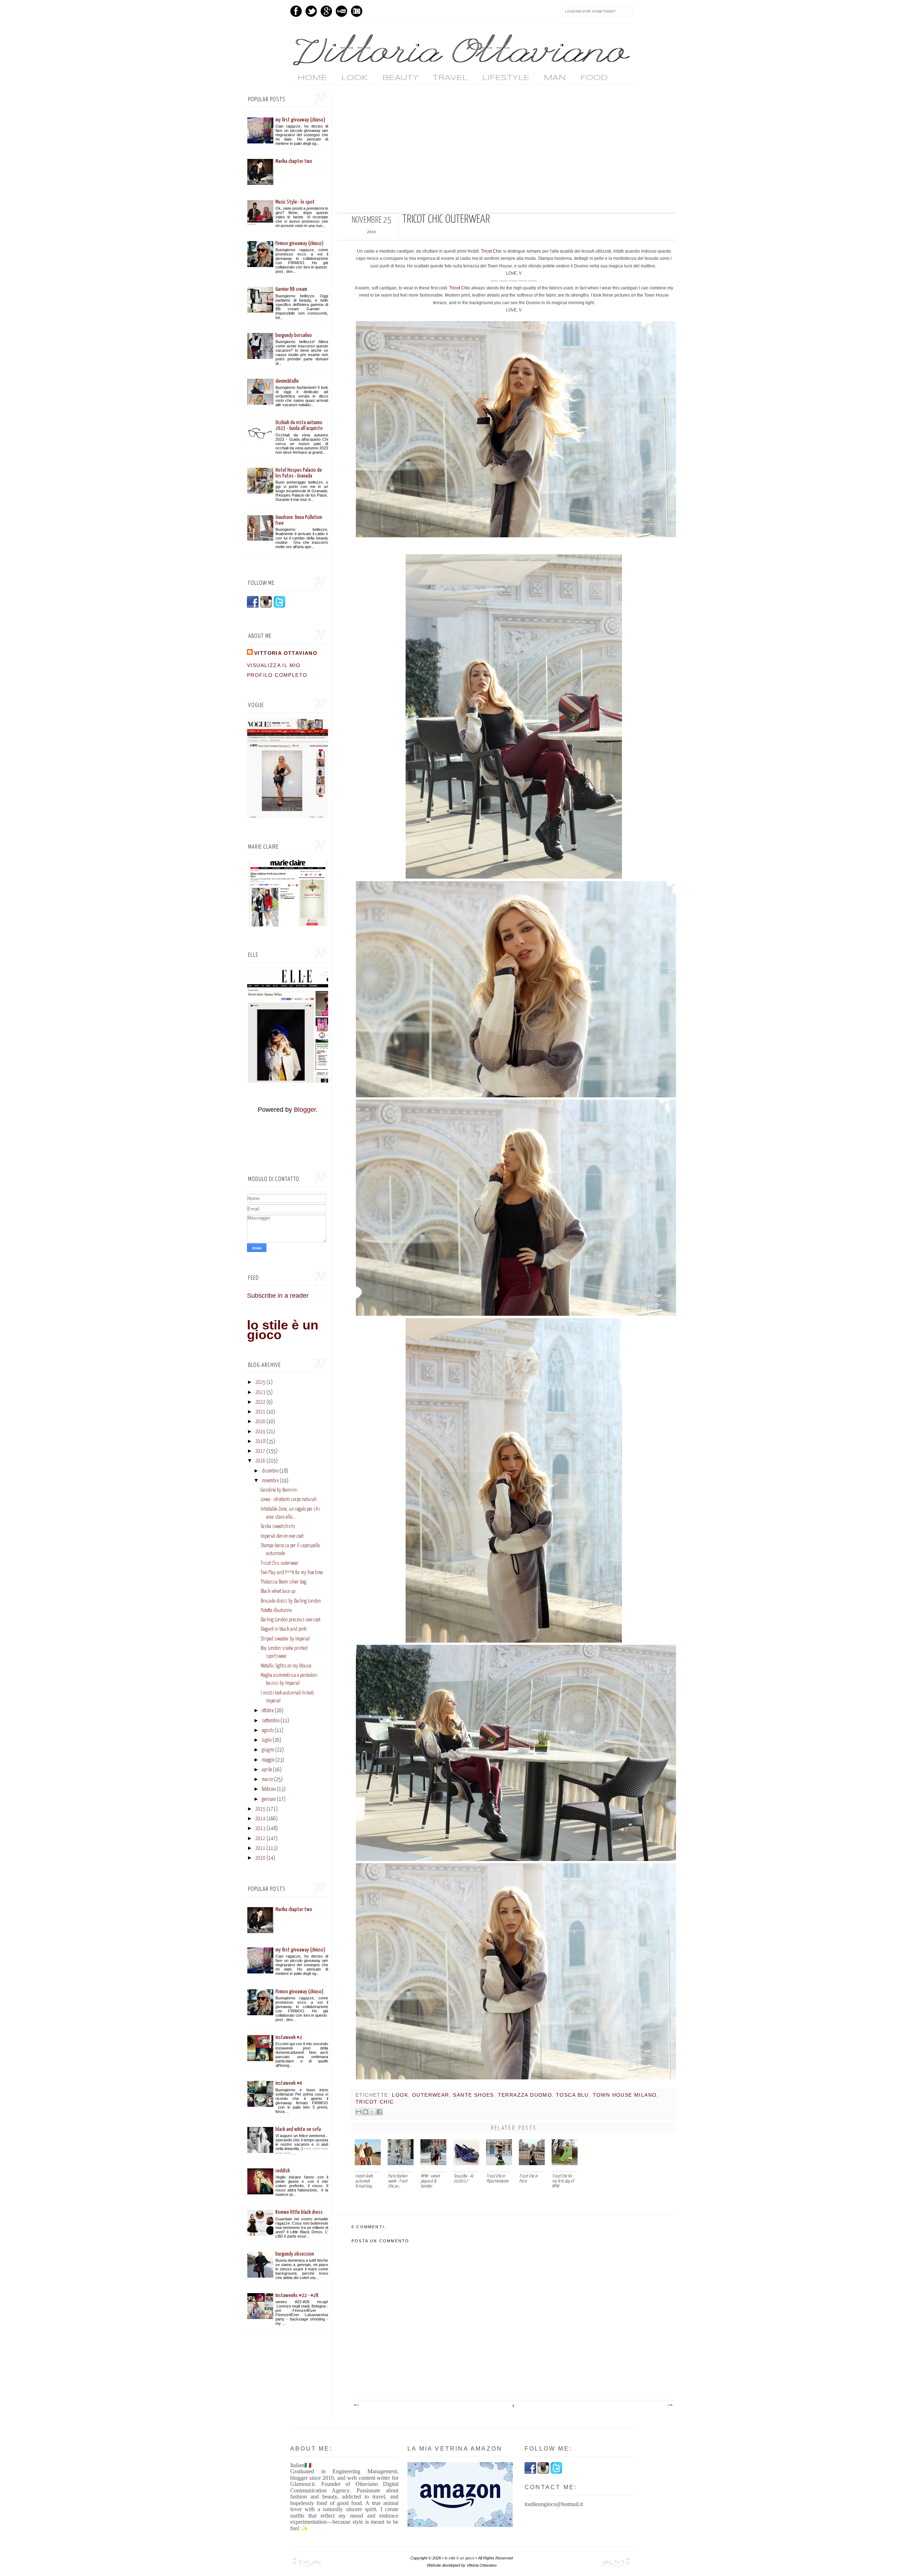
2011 (260, 1848)
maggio (268, 1760)
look (400, 2095)
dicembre (270, 1471)
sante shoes (473, 2095)
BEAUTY (400, 78)
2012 (260, 1839)
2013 (260, 1829)
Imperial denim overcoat (282, 1536)
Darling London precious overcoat (291, 1620)
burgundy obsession (295, 2254)
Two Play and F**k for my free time (292, 1573)
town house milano (625, 2095)
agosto (268, 1731)
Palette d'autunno (276, 1611)
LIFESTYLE (506, 78)
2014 (260, 1819)
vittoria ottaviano (286, 653)
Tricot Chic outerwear (280, 1563)
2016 (260, 1461)
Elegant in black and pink (284, 1629)
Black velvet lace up (278, 1591)
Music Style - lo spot (295, 202)
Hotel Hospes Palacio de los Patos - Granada (299, 473)
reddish (283, 2171)
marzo (267, 1780)
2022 (260, 1402)
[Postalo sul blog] (366, 2112)
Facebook (296, 11)
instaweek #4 (289, 2083)
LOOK (354, 78)
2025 (260, 1382)
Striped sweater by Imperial (285, 1639)
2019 (260, 1432)
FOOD (594, 78)
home (312, 78)
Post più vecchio (670, 2405)
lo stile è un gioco (283, 1330)
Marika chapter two (294, 161)
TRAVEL (450, 78)
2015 (260, 1809)
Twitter (311, 11)
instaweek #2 (289, 2037)
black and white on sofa (298, 2129)
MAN (555, 78)
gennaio (269, 1799)
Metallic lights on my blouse (286, 1666)
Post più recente (356, 2405)
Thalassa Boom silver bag (284, 1582)
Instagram (357, 11)
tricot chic (375, 2102)
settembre (271, 1721)
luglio (267, 1740)
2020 (260, 1422)
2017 (260, 1451)
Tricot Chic (491, 251)
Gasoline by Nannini (279, 1490)
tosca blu (572, 2095)
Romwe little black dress (299, 2212)
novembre (270, 1481)
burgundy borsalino (294, 335)
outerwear (431, 2095)
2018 (260, 1442)
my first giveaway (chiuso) (300, 120)
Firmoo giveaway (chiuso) (299, 243)
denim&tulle (287, 381)
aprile (267, 1770)
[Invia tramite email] (359, 2112)
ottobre (268, 1711)
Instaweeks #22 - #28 (297, 2295)
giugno (268, 1750)
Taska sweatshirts (278, 1527)
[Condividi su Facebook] (379, 2112)
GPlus (326, 11)
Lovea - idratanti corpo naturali (289, 1500)
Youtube (341, 11)
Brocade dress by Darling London (291, 1601)
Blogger (305, 1110)
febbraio (269, 1789)
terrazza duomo (525, 2095)
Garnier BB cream (291, 289)
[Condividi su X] (372, 2112)
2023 (260, 1393)
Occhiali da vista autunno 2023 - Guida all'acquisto (299, 425)
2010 (260, 1858)
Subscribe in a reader (278, 1296)
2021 (260, 1412)
